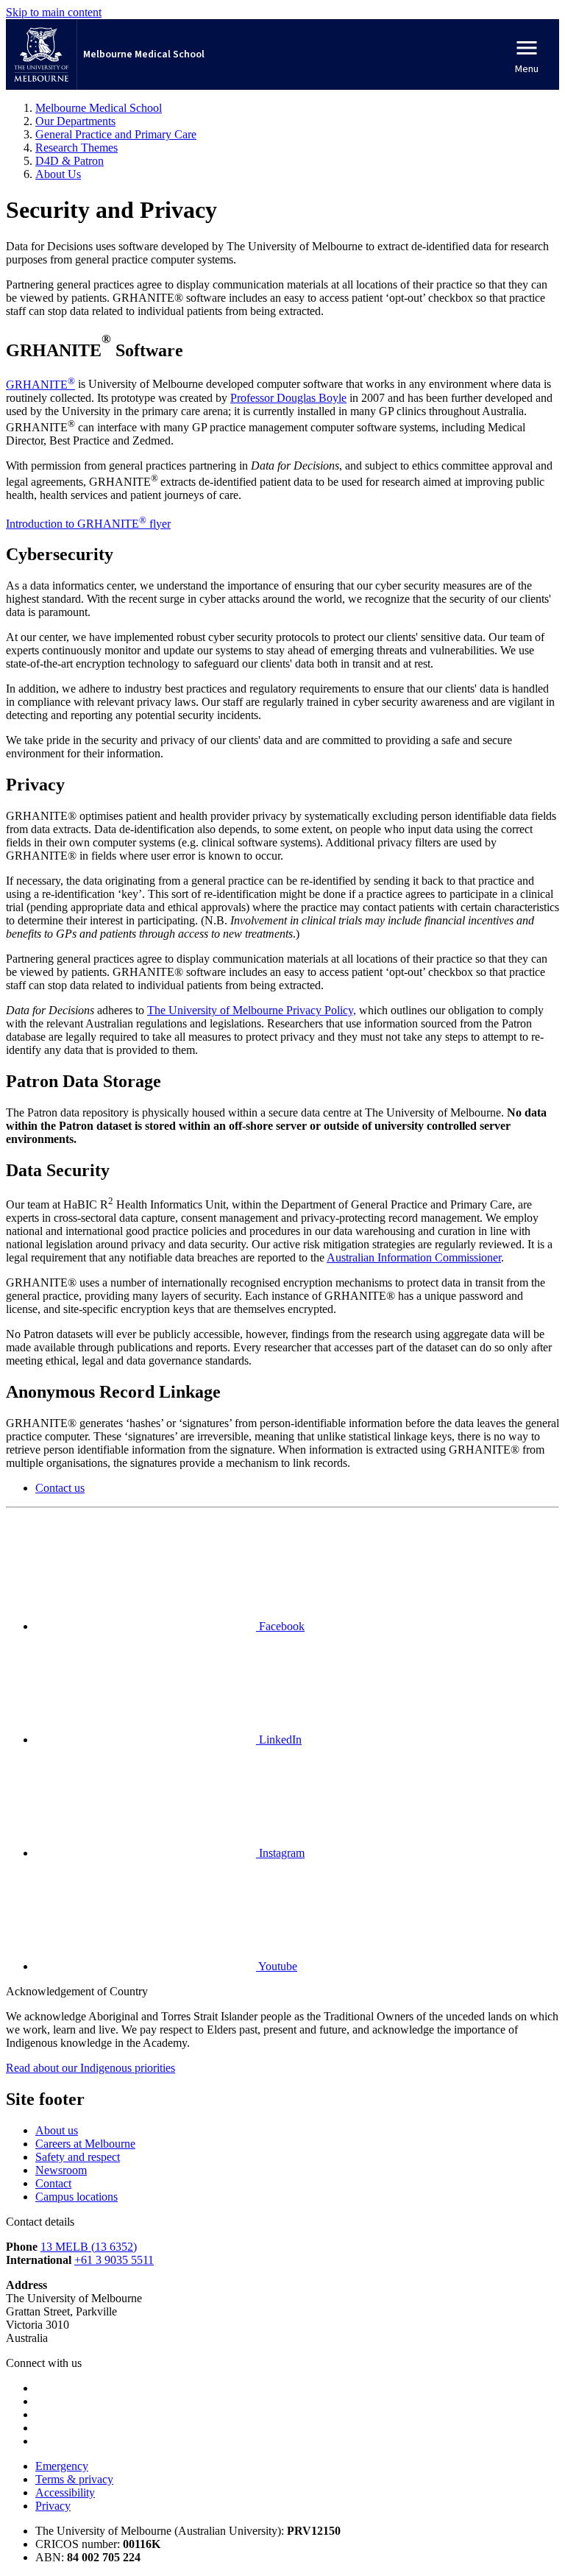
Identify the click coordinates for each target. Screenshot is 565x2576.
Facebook (280, 1626)
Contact (53, 2183)
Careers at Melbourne (85, 2144)
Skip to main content (54, 12)
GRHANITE (40, 385)
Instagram (280, 1853)
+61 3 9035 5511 (114, 2260)
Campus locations (77, 2197)
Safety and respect (78, 2157)
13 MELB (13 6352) (89, 2247)
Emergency (62, 2466)
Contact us (60, 1488)
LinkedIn (279, 1740)
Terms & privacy (74, 2479)
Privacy (53, 2506)
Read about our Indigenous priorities (90, 2068)
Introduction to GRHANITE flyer (88, 524)
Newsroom (61, 2170)
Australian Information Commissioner (414, 1257)
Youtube (277, 1966)
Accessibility (65, 2492)
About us (57, 2130)
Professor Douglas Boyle (288, 398)
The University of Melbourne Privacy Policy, (252, 1010)
